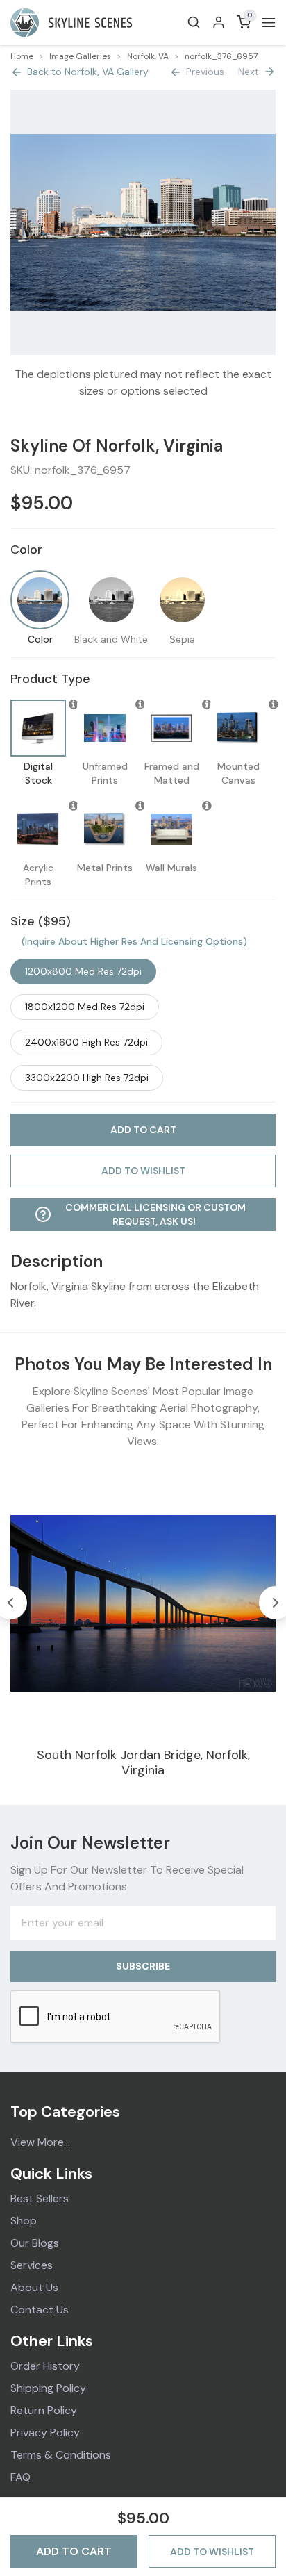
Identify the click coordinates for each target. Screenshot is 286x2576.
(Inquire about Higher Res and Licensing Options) (134, 941)
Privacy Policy (45, 2433)
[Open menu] (266, 23)
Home (22, 56)
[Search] (194, 22)
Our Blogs (35, 2243)
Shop (24, 2221)
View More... (40, 2142)
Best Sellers (40, 2198)
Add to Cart (74, 2551)
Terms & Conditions (61, 2455)
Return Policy (44, 2410)
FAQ (20, 2477)
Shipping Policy (48, 2388)
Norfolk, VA (148, 56)
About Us (34, 2287)
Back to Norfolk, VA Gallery (88, 72)
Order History (45, 2366)
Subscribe (143, 1966)
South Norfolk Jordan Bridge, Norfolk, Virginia (143, 1763)
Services (32, 2265)
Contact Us (40, 2310)
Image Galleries (80, 56)
